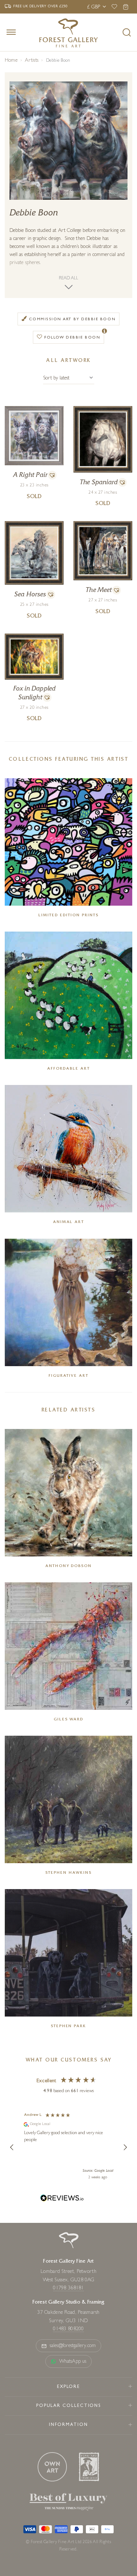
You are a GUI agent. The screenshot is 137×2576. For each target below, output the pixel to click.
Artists (32, 61)
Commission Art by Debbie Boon (72, 319)
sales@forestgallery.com (73, 2346)
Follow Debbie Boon (72, 338)
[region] (68, 2147)
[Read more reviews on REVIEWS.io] (62, 2199)
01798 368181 (68, 2288)
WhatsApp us (73, 2362)
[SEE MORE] (34, 410)
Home (11, 61)
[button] (52, 475)
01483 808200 (68, 2329)
